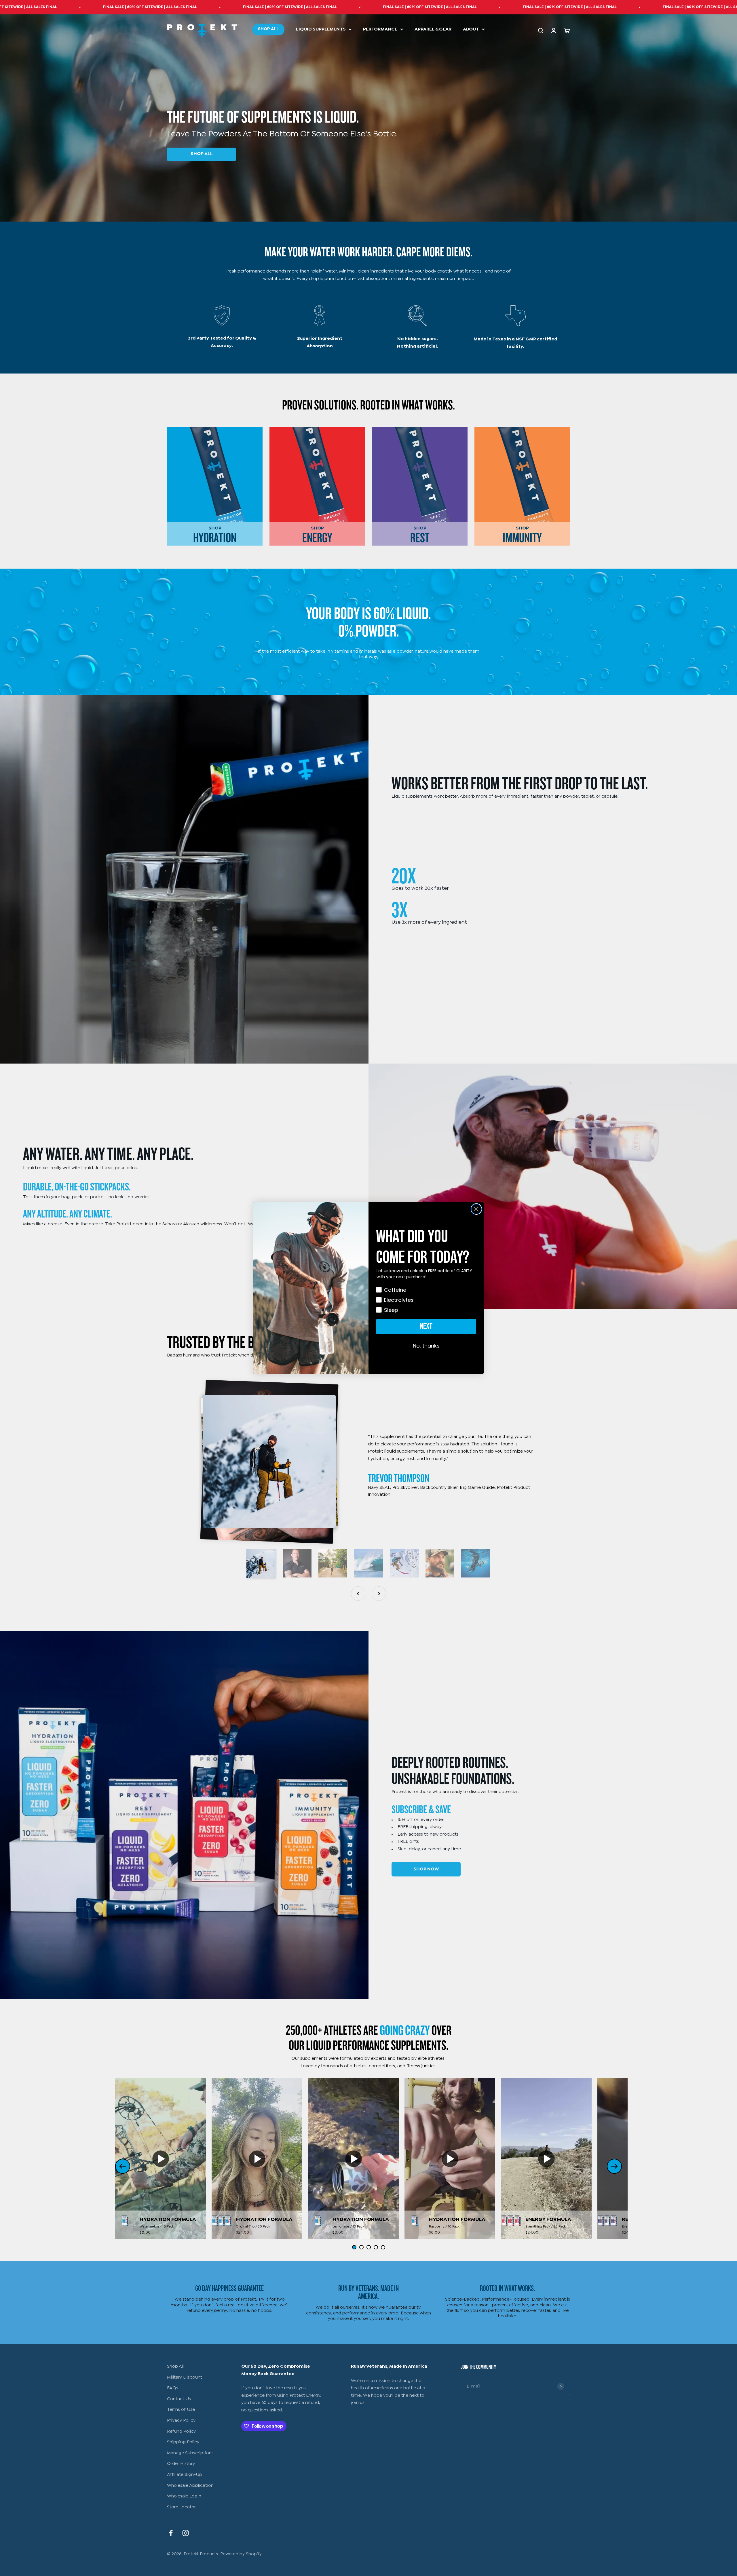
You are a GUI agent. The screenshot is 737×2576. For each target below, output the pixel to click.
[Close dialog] (476, 1209)
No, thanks (426, 1346)
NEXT (426, 1326)
